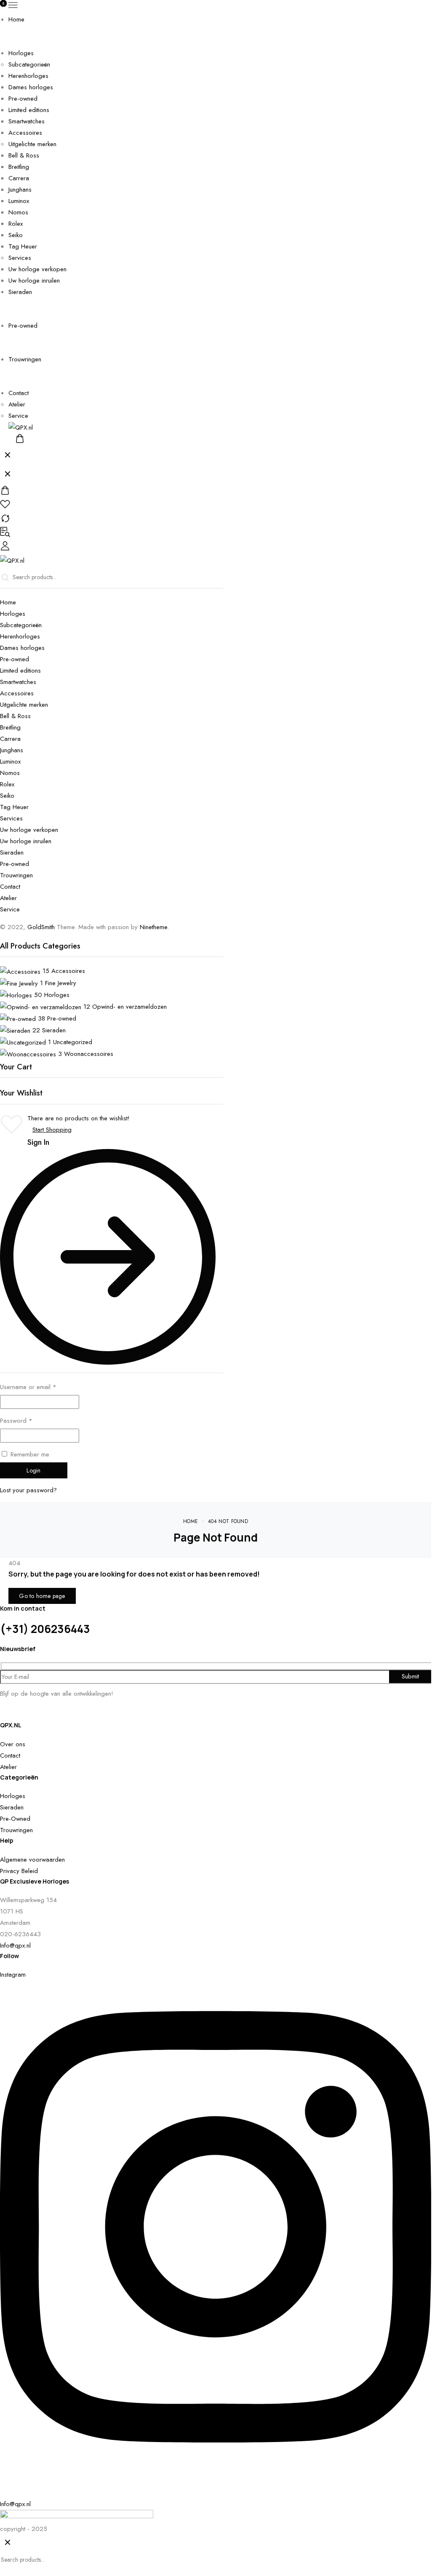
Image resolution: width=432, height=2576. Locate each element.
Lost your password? (28, 1490)
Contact (19, 393)
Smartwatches (27, 121)
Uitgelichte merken (32, 144)
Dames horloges (31, 87)
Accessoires (25, 133)
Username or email (28, 1387)
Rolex (16, 224)
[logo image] (21, 427)
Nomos (18, 212)
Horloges (21, 53)
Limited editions (29, 110)
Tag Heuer (23, 246)
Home (16, 19)
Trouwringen (25, 359)
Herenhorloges (28, 76)
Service (18, 416)
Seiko (16, 235)
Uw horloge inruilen (34, 281)
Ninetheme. (154, 927)
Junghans (20, 190)
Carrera (19, 178)
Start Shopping (52, 1130)
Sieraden (20, 292)
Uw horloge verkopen (37, 269)
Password (16, 1421)
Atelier (17, 404)
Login (34, 1470)
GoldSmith (41, 927)
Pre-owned (23, 99)
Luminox (19, 201)
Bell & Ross (24, 155)
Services (20, 258)
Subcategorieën (29, 64)
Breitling (19, 167)
